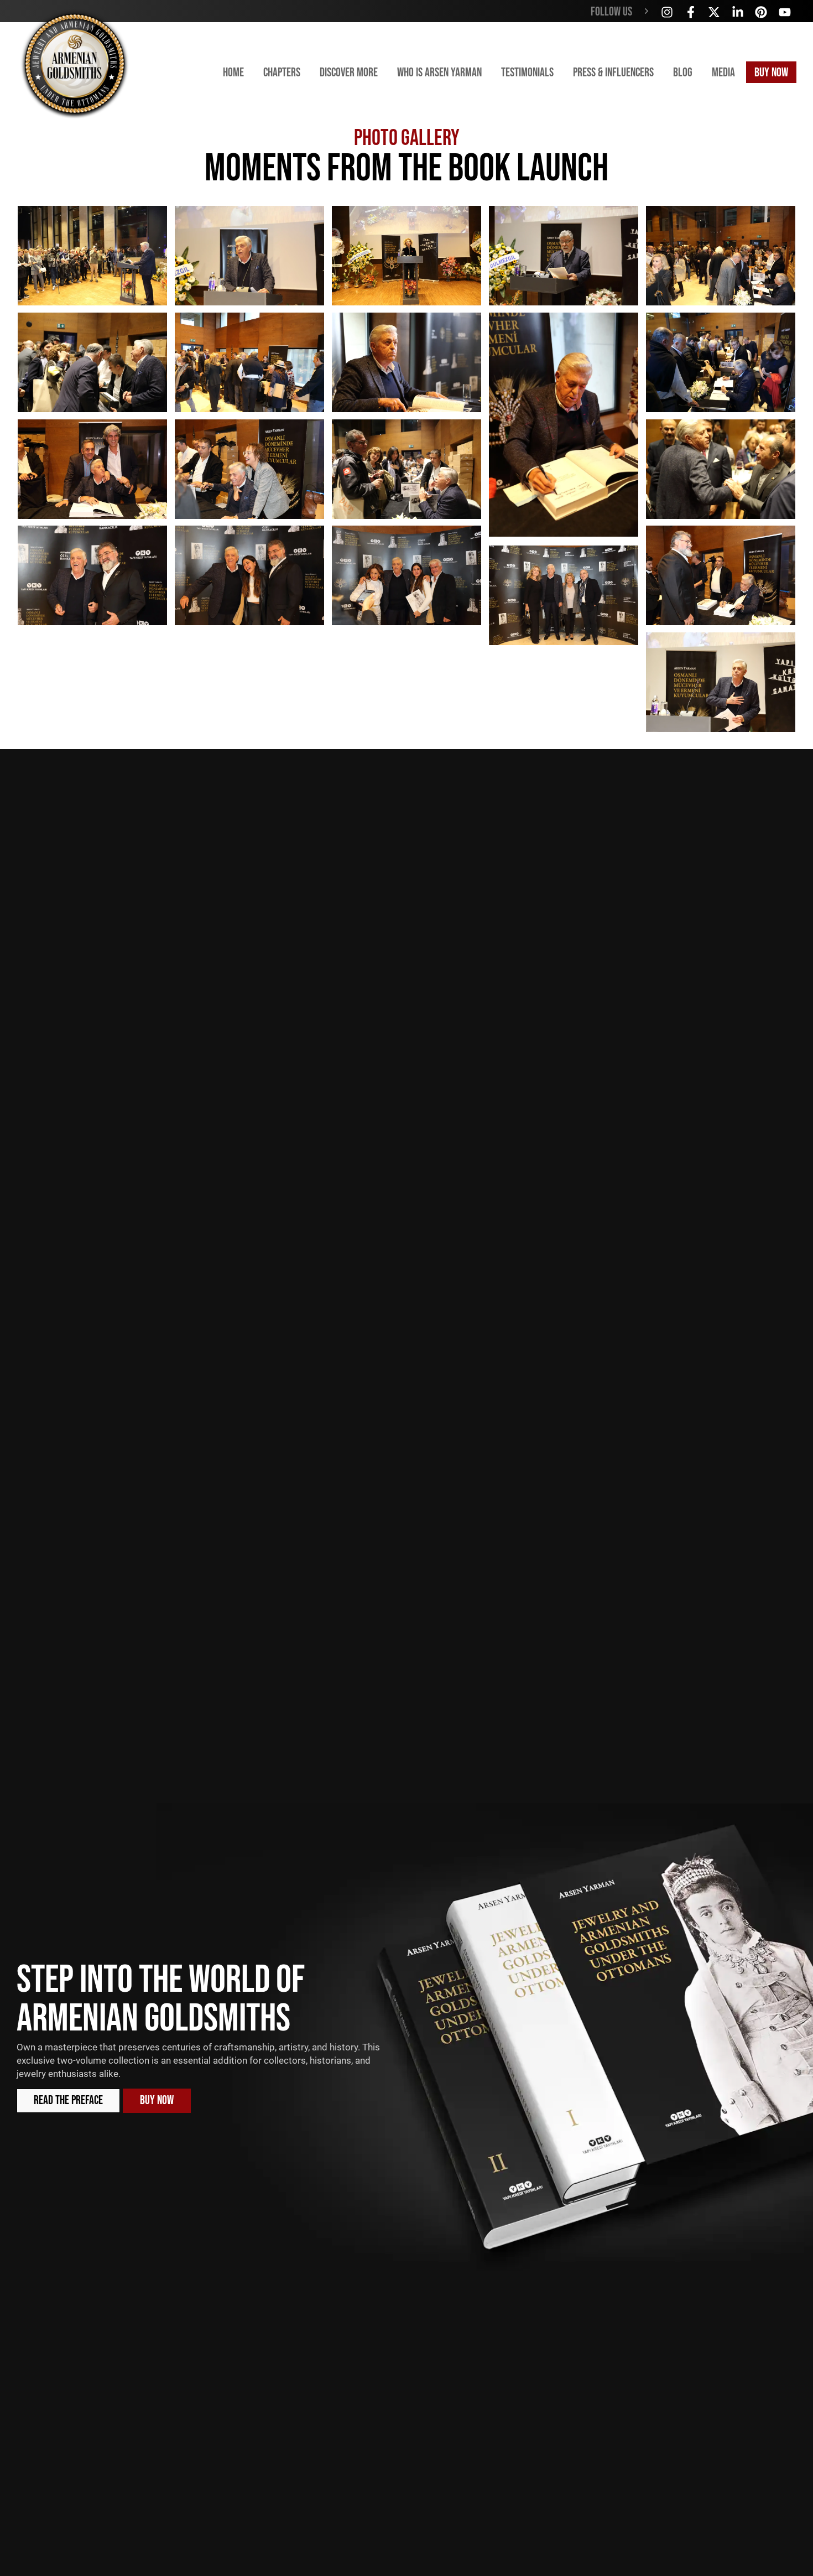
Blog (683, 73)
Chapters (282, 73)
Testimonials (527, 73)
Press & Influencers (613, 73)
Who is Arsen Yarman (439, 73)
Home (233, 73)
